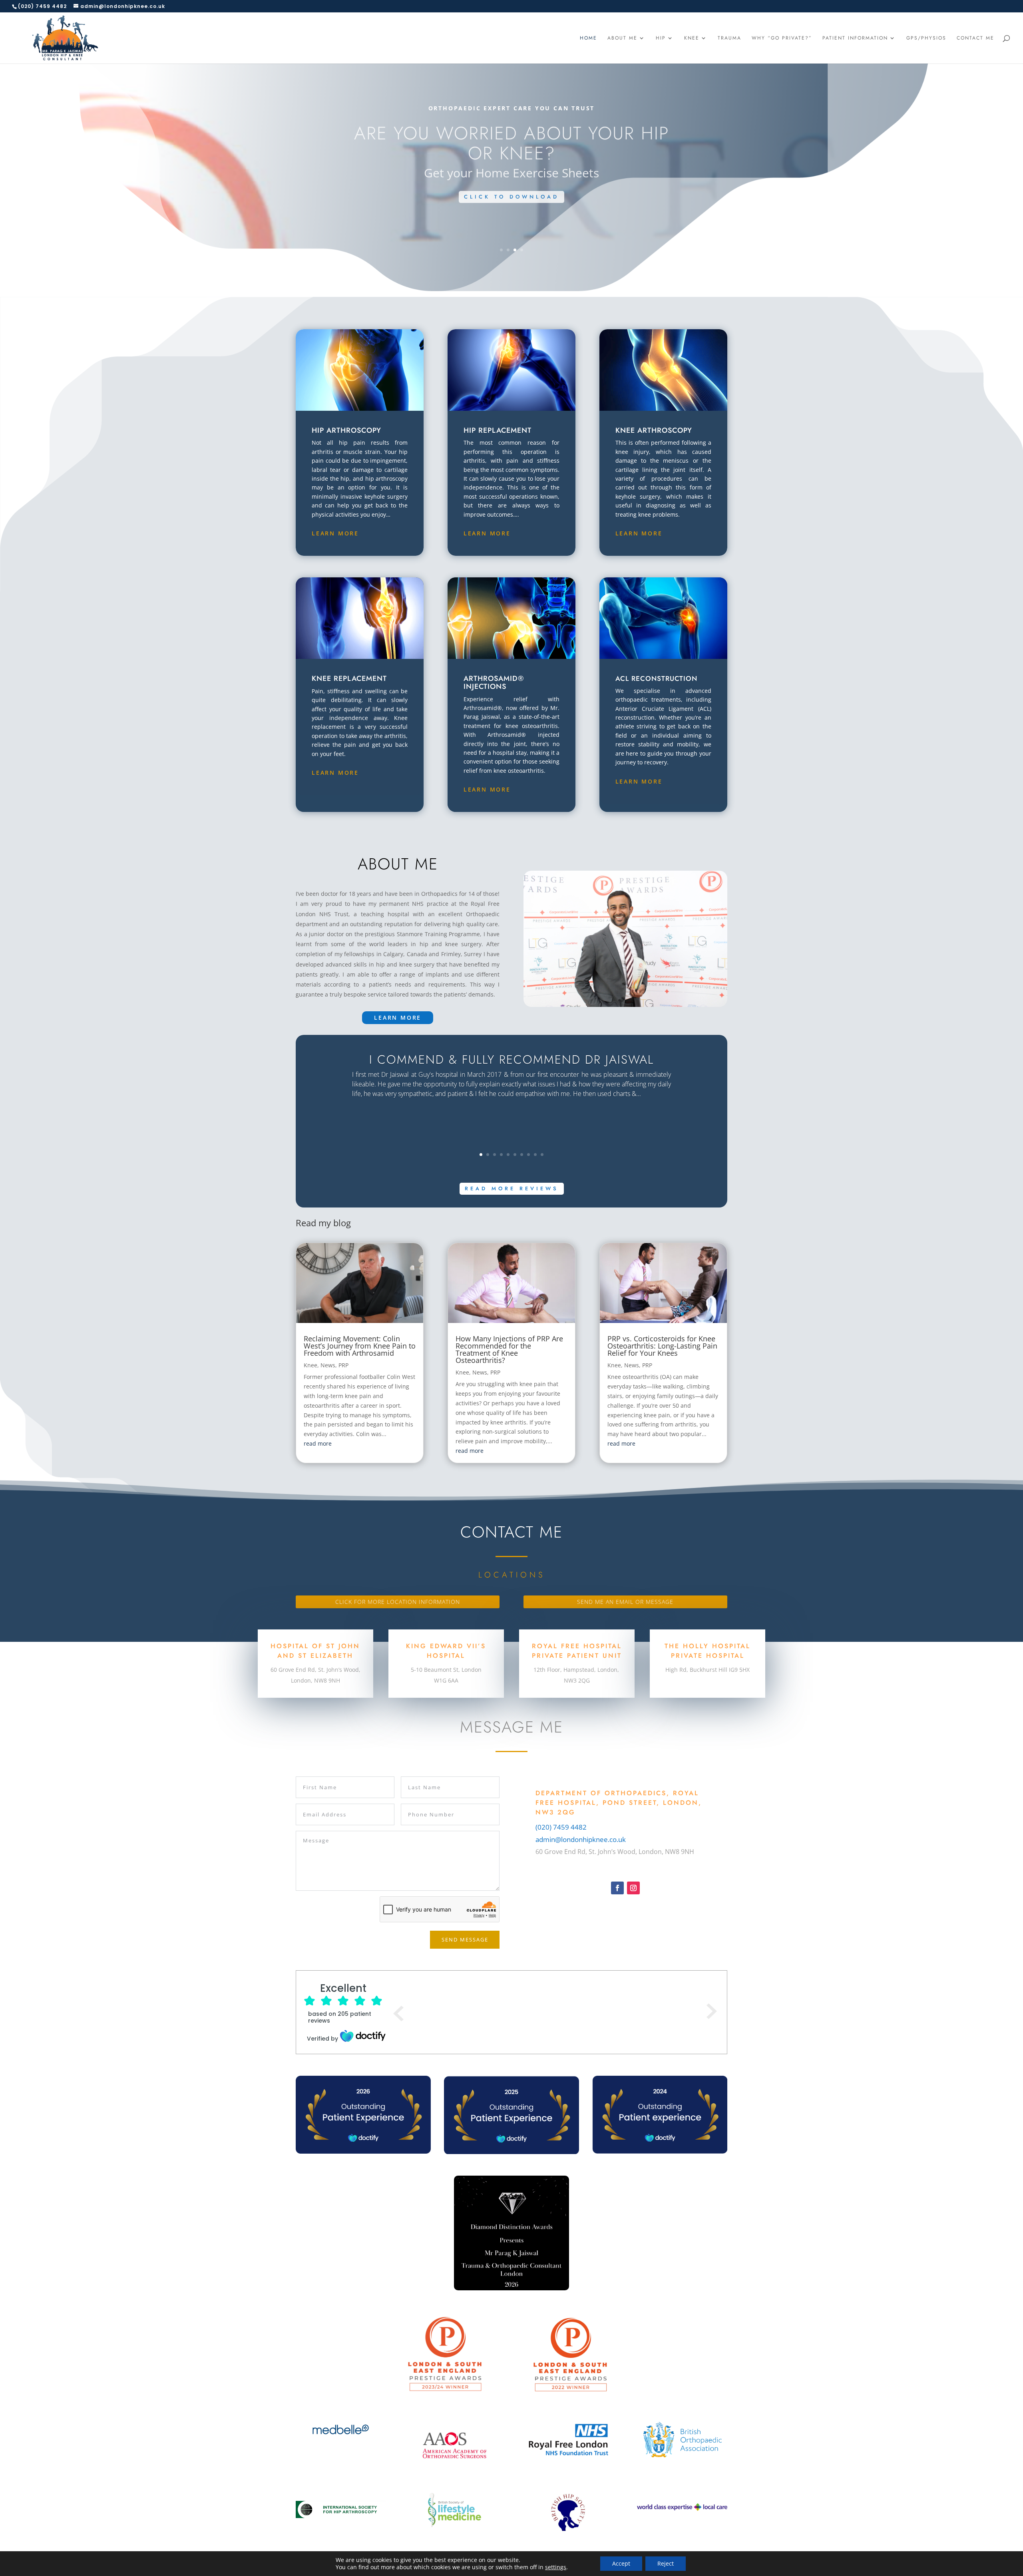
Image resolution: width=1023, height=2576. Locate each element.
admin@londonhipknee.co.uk (581, 1839)
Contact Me (975, 38)
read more (318, 1443)
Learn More (335, 533)
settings (556, 2567)
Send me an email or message (625, 1602)
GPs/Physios (926, 38)
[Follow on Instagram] (633, 1888)
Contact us (512, 214)
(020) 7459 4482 (561, 1827)
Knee (692, 38)
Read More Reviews (512, 1189)
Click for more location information (398, 1602)
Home (588, 38)
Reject (666, 2563)
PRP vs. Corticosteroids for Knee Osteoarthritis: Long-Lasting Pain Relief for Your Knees (662, 1346)
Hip (661, 38)
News (328, 1365)
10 (542, 1155)
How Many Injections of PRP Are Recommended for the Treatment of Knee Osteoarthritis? (509, 1349)
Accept (621, 2563)
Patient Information (855, 38)
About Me (622, 38)
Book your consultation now (511, 141)
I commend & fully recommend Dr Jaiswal (511, 1059)
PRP (343, 1365)
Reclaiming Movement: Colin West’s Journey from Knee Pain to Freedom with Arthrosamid (360, 1346)
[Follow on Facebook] (617, 1888)
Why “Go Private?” (782, 38)
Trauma (729, 38)
